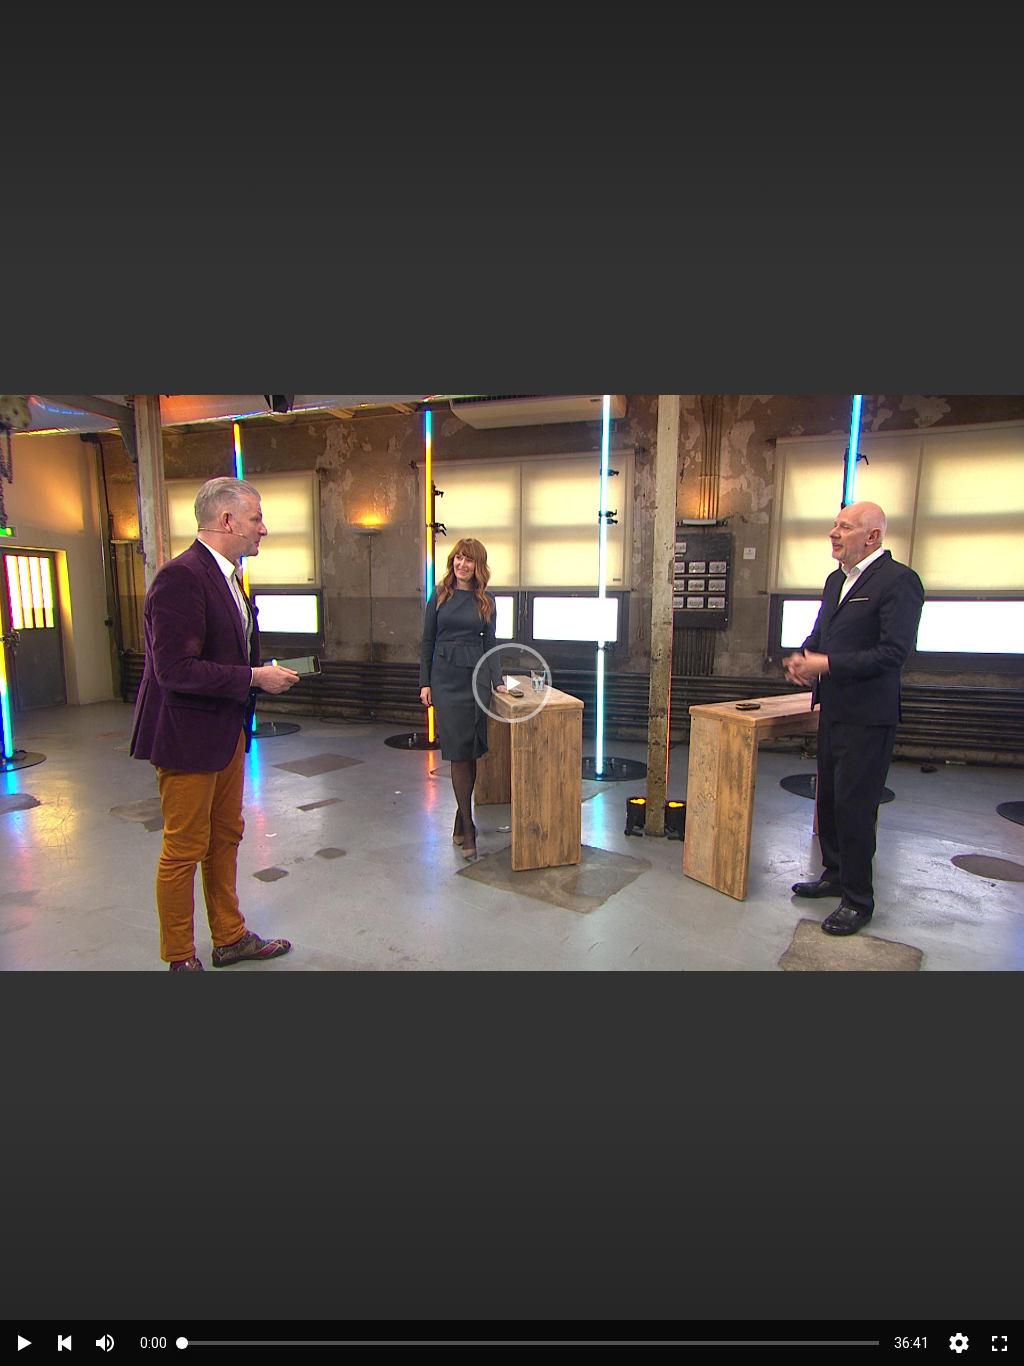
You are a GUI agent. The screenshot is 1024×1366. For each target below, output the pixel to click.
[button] (512, 683)
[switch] (105, 1343)
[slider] (530, 1342)
